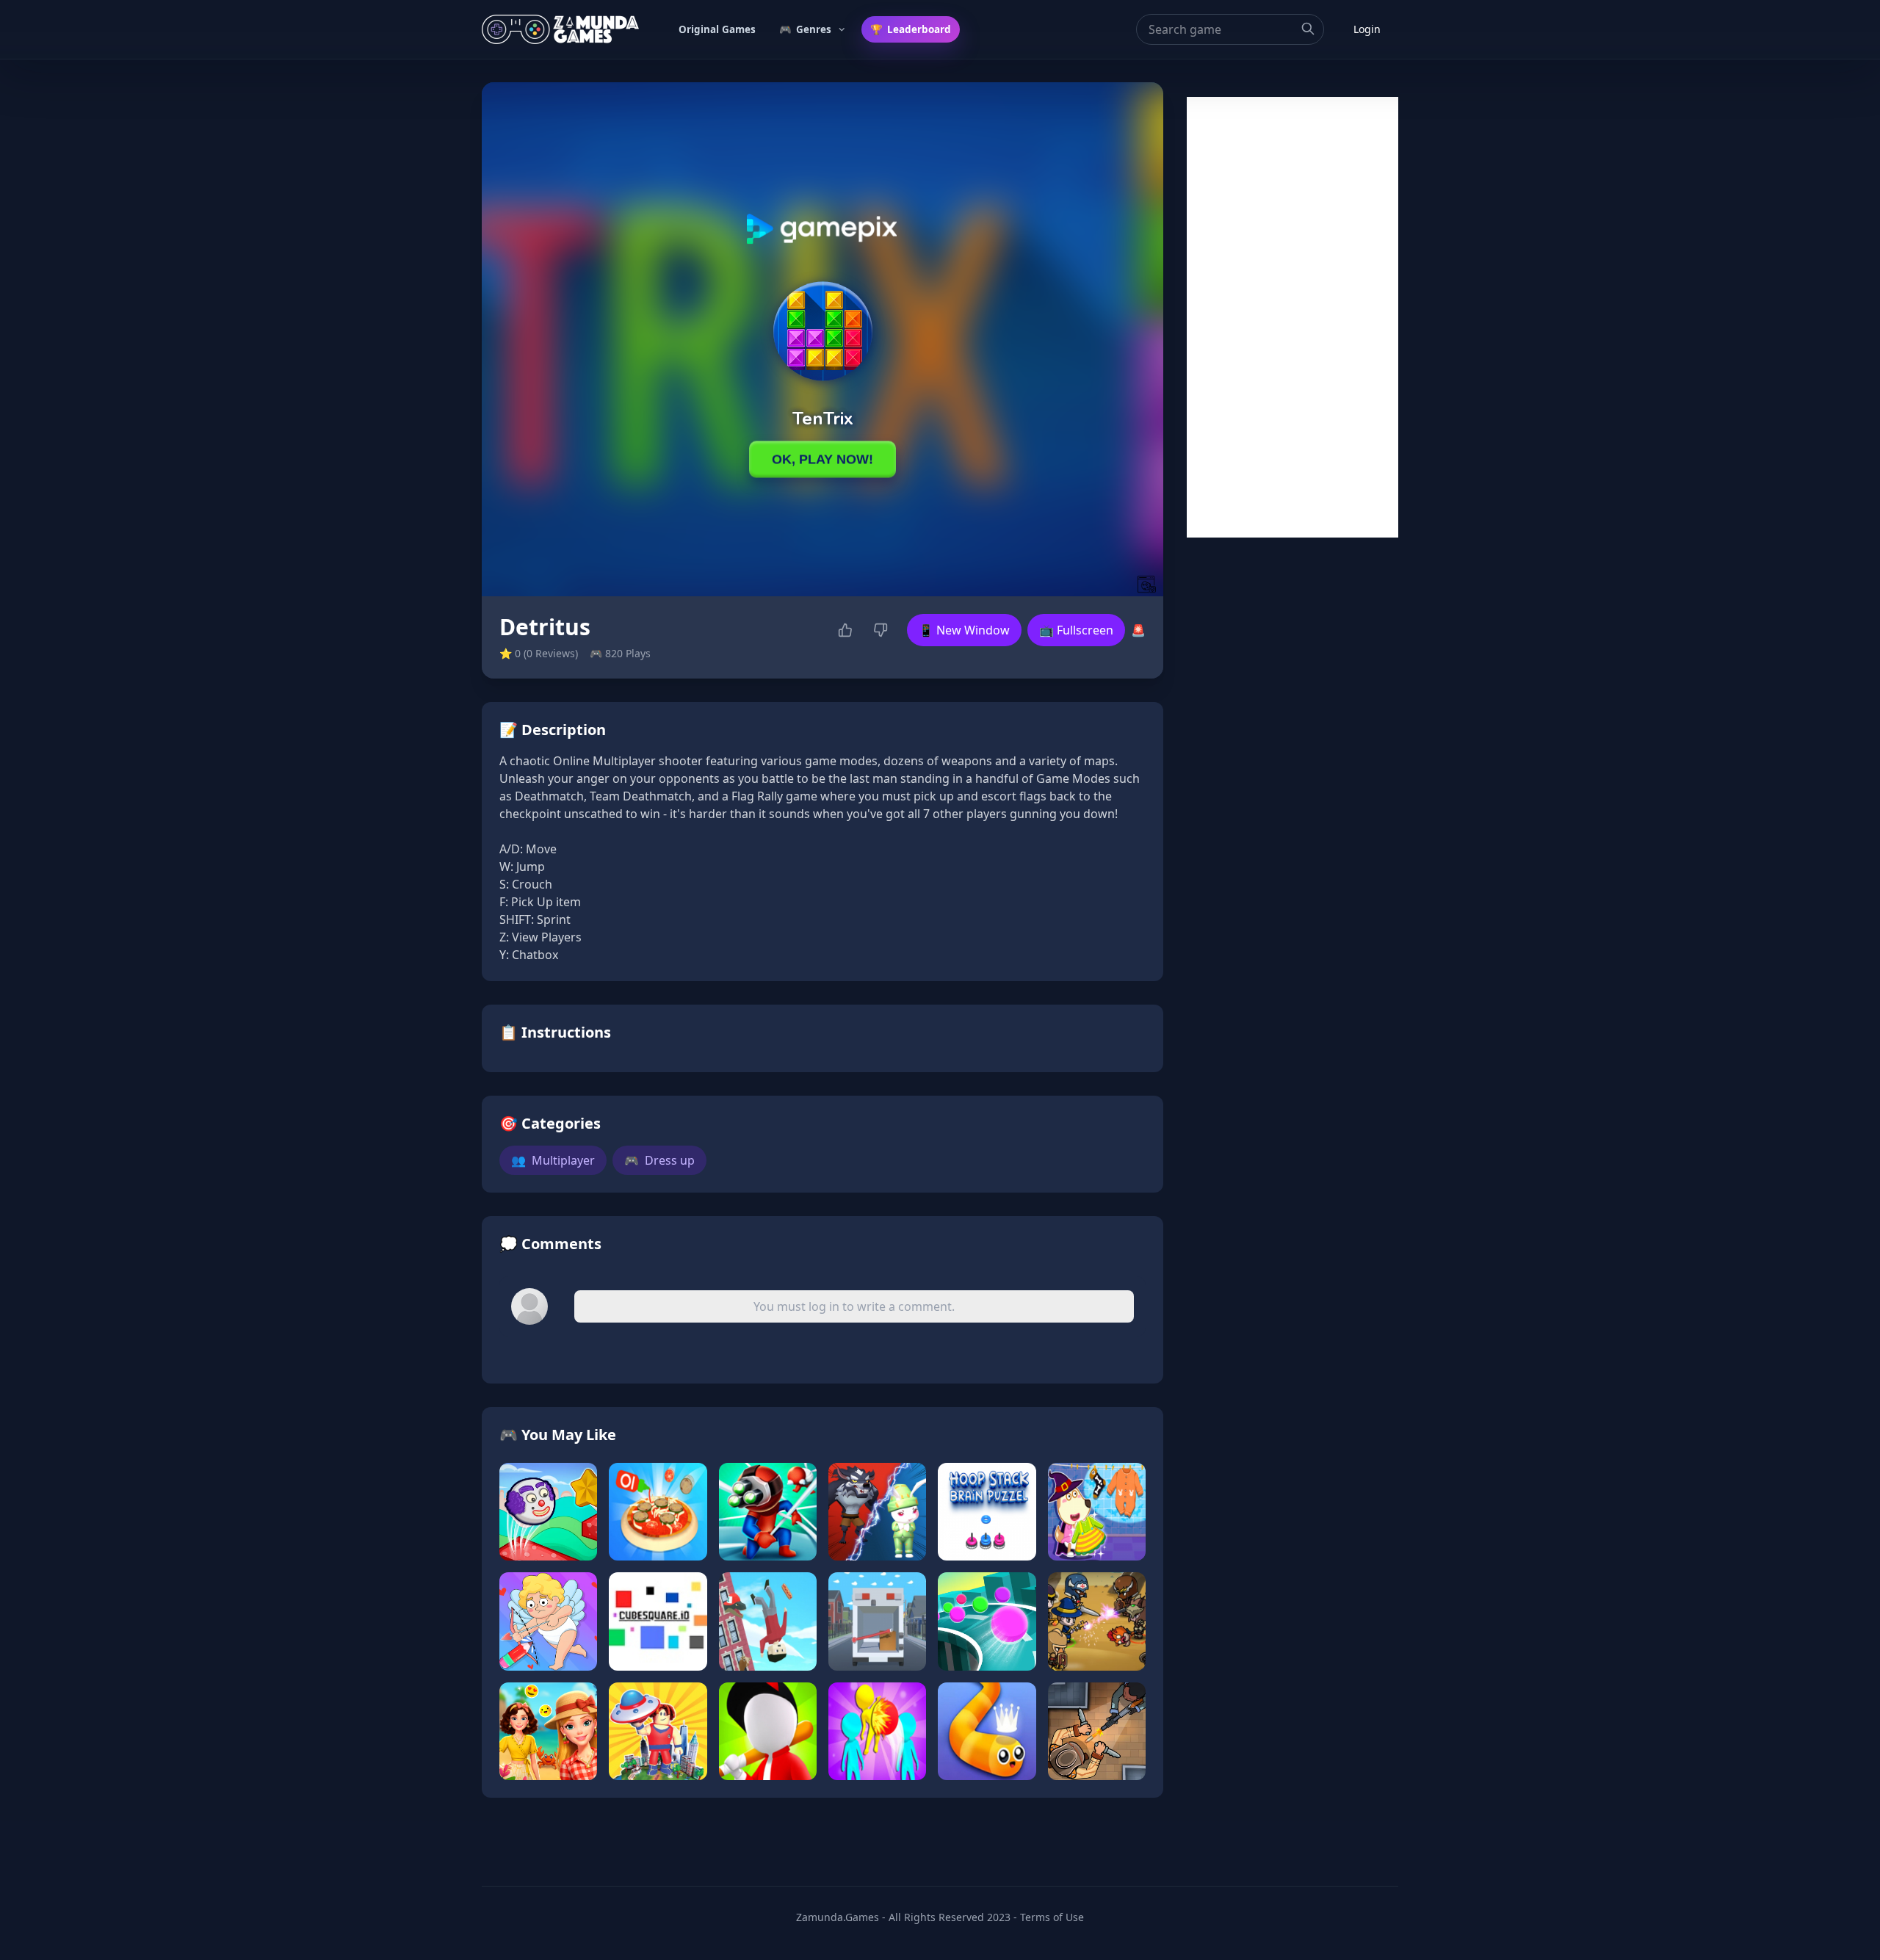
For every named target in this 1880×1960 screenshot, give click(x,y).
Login (1367, 29)
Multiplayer (553, 1160)
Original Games (717, 29)
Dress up (659, 1160)
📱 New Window (964, 630)
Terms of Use (1052, 1917)
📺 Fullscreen (1076, 630)
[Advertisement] (1292, 317)
